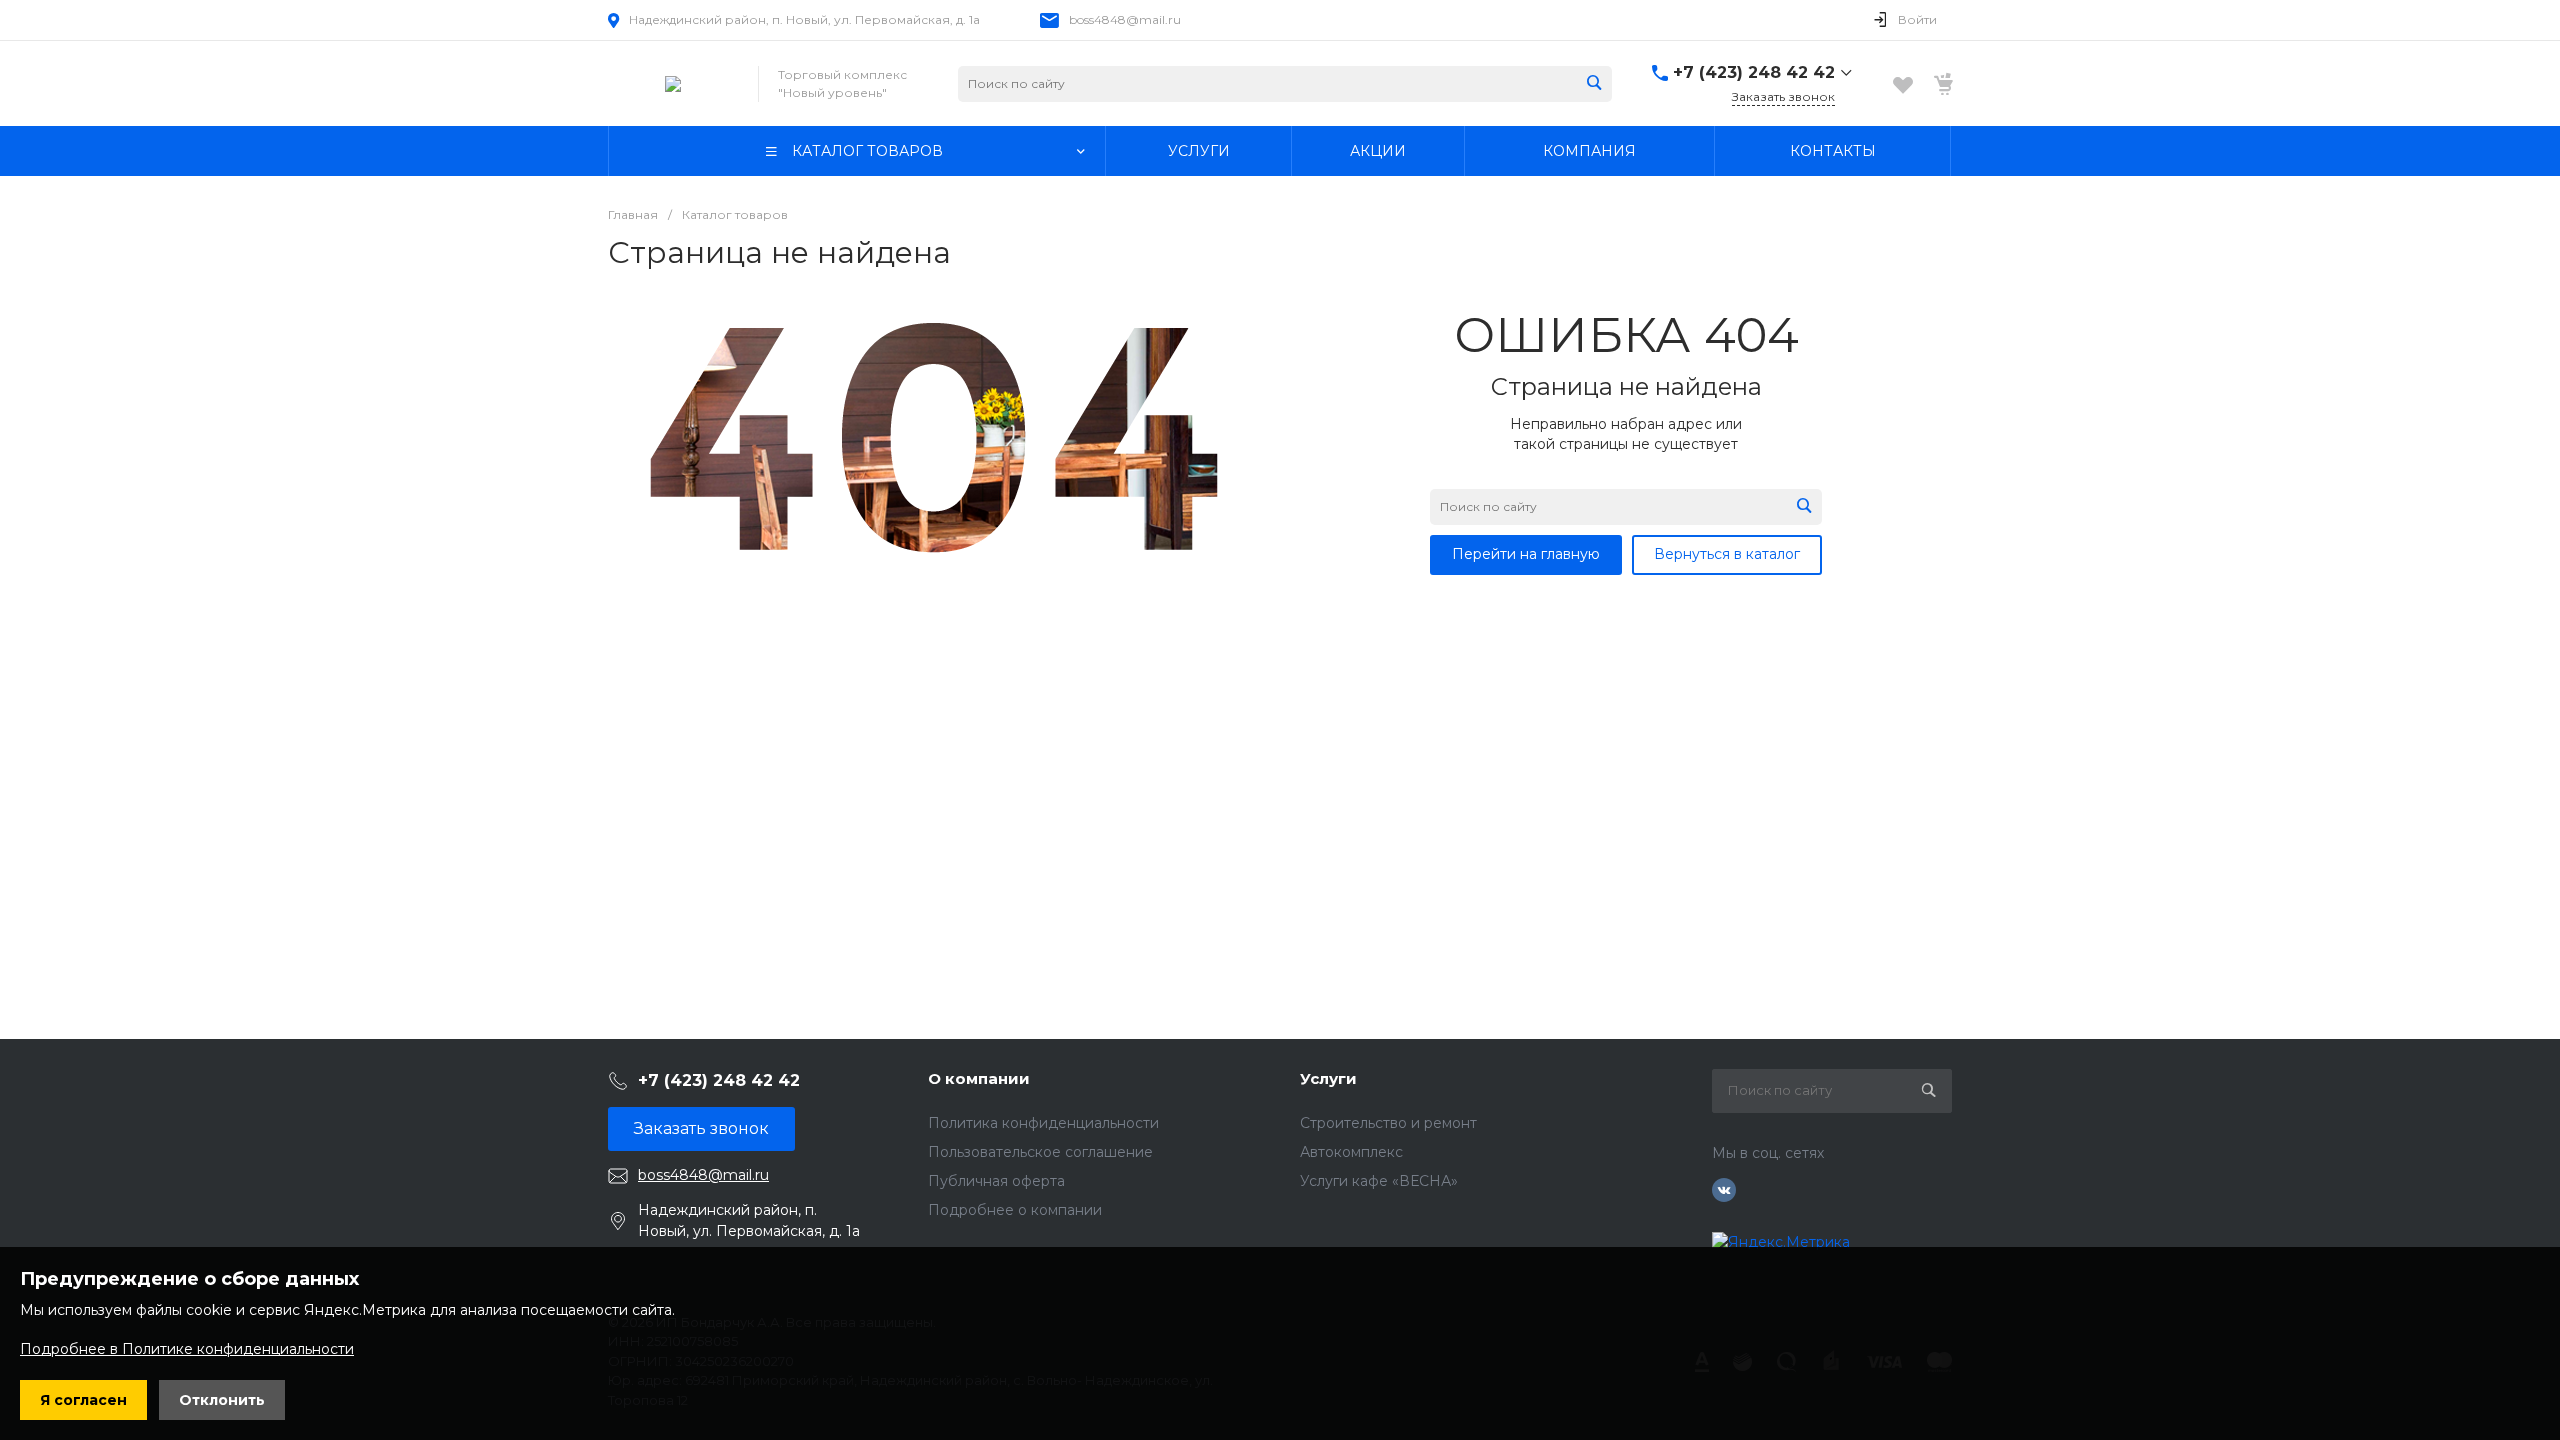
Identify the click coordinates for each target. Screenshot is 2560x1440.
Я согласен (83, 1400)
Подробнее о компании (1015, 1210)
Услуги (1328, 1078)
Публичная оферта (996, 1181)
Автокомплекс (1351, 1152)
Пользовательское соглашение (1040, 1152)
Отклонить (222, 1400)
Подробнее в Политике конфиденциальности (187, 1349)
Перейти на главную (1526, 554)
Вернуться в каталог (1727, 554)
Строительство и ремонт (1388, 1123)
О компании (979, 1078)
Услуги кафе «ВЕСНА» (1379, 1181)
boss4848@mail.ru (1125, 19)
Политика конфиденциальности (1043, 1123)
